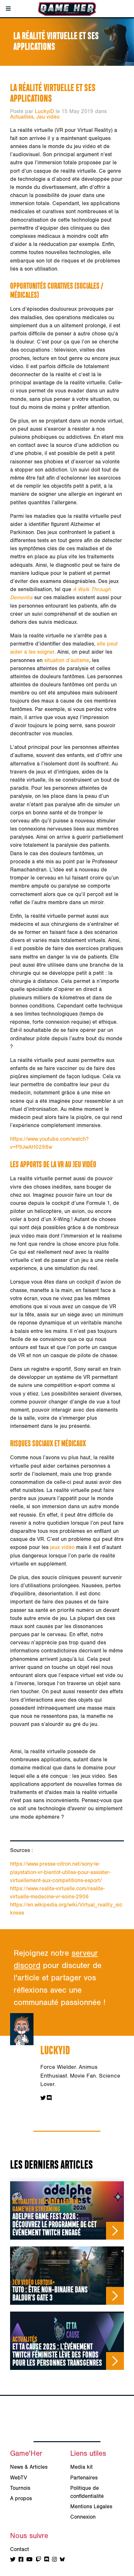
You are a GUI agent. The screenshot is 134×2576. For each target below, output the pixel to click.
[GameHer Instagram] (54, 2560)
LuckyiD (44, 111)
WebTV (19, 2478)
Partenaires (84, 2478)
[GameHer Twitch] (39, 2560)
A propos (21, 2499)
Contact (20, 2549)
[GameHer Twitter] (13, 2560)
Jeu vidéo (48, 117)
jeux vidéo (62, 1547)
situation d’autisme (67, 660)
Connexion (83, 2517)
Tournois (20, 2488)
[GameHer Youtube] (29, 2560)
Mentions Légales (91, 2507)
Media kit (81, 2467)
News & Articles (29, 2467)
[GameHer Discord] (47, 2560)
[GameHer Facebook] (21, 2560)
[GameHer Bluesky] (62, 2560)
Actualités (22, 117)
